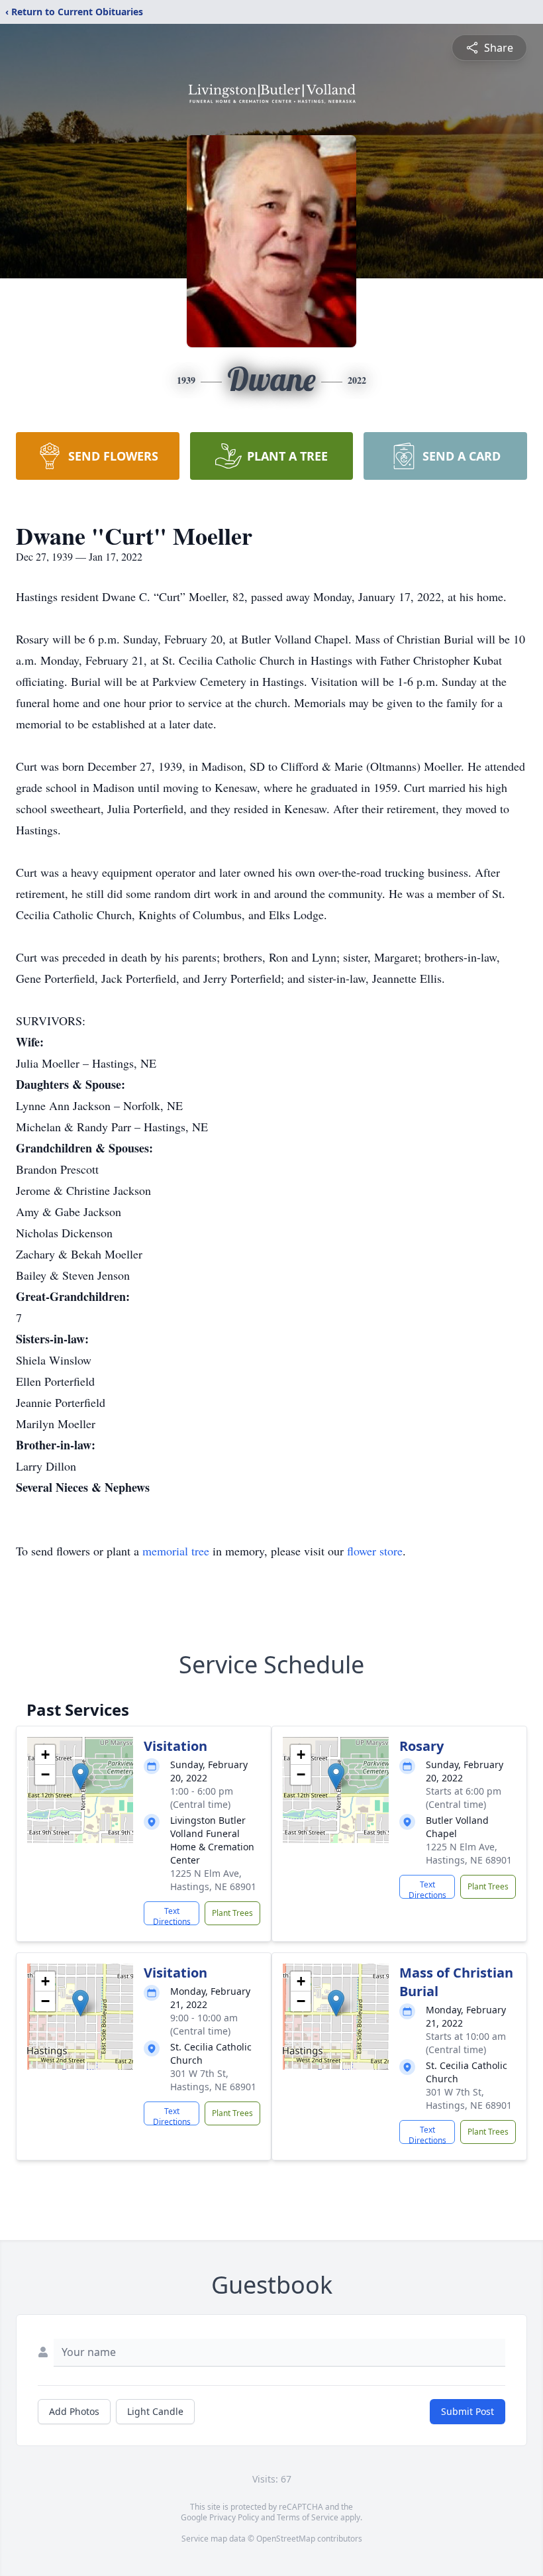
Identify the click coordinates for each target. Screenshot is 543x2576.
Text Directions (172, 1915)
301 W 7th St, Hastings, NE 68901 (213, 2080)
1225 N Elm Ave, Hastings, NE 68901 (213, 1880)
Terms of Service (308, 2517)
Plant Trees (232, 1913)
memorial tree (176, 1551)
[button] (80, 1776)
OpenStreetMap (286, 2539)
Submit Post (468, 2411)
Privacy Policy (234, 2517)
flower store (375, 1551)
